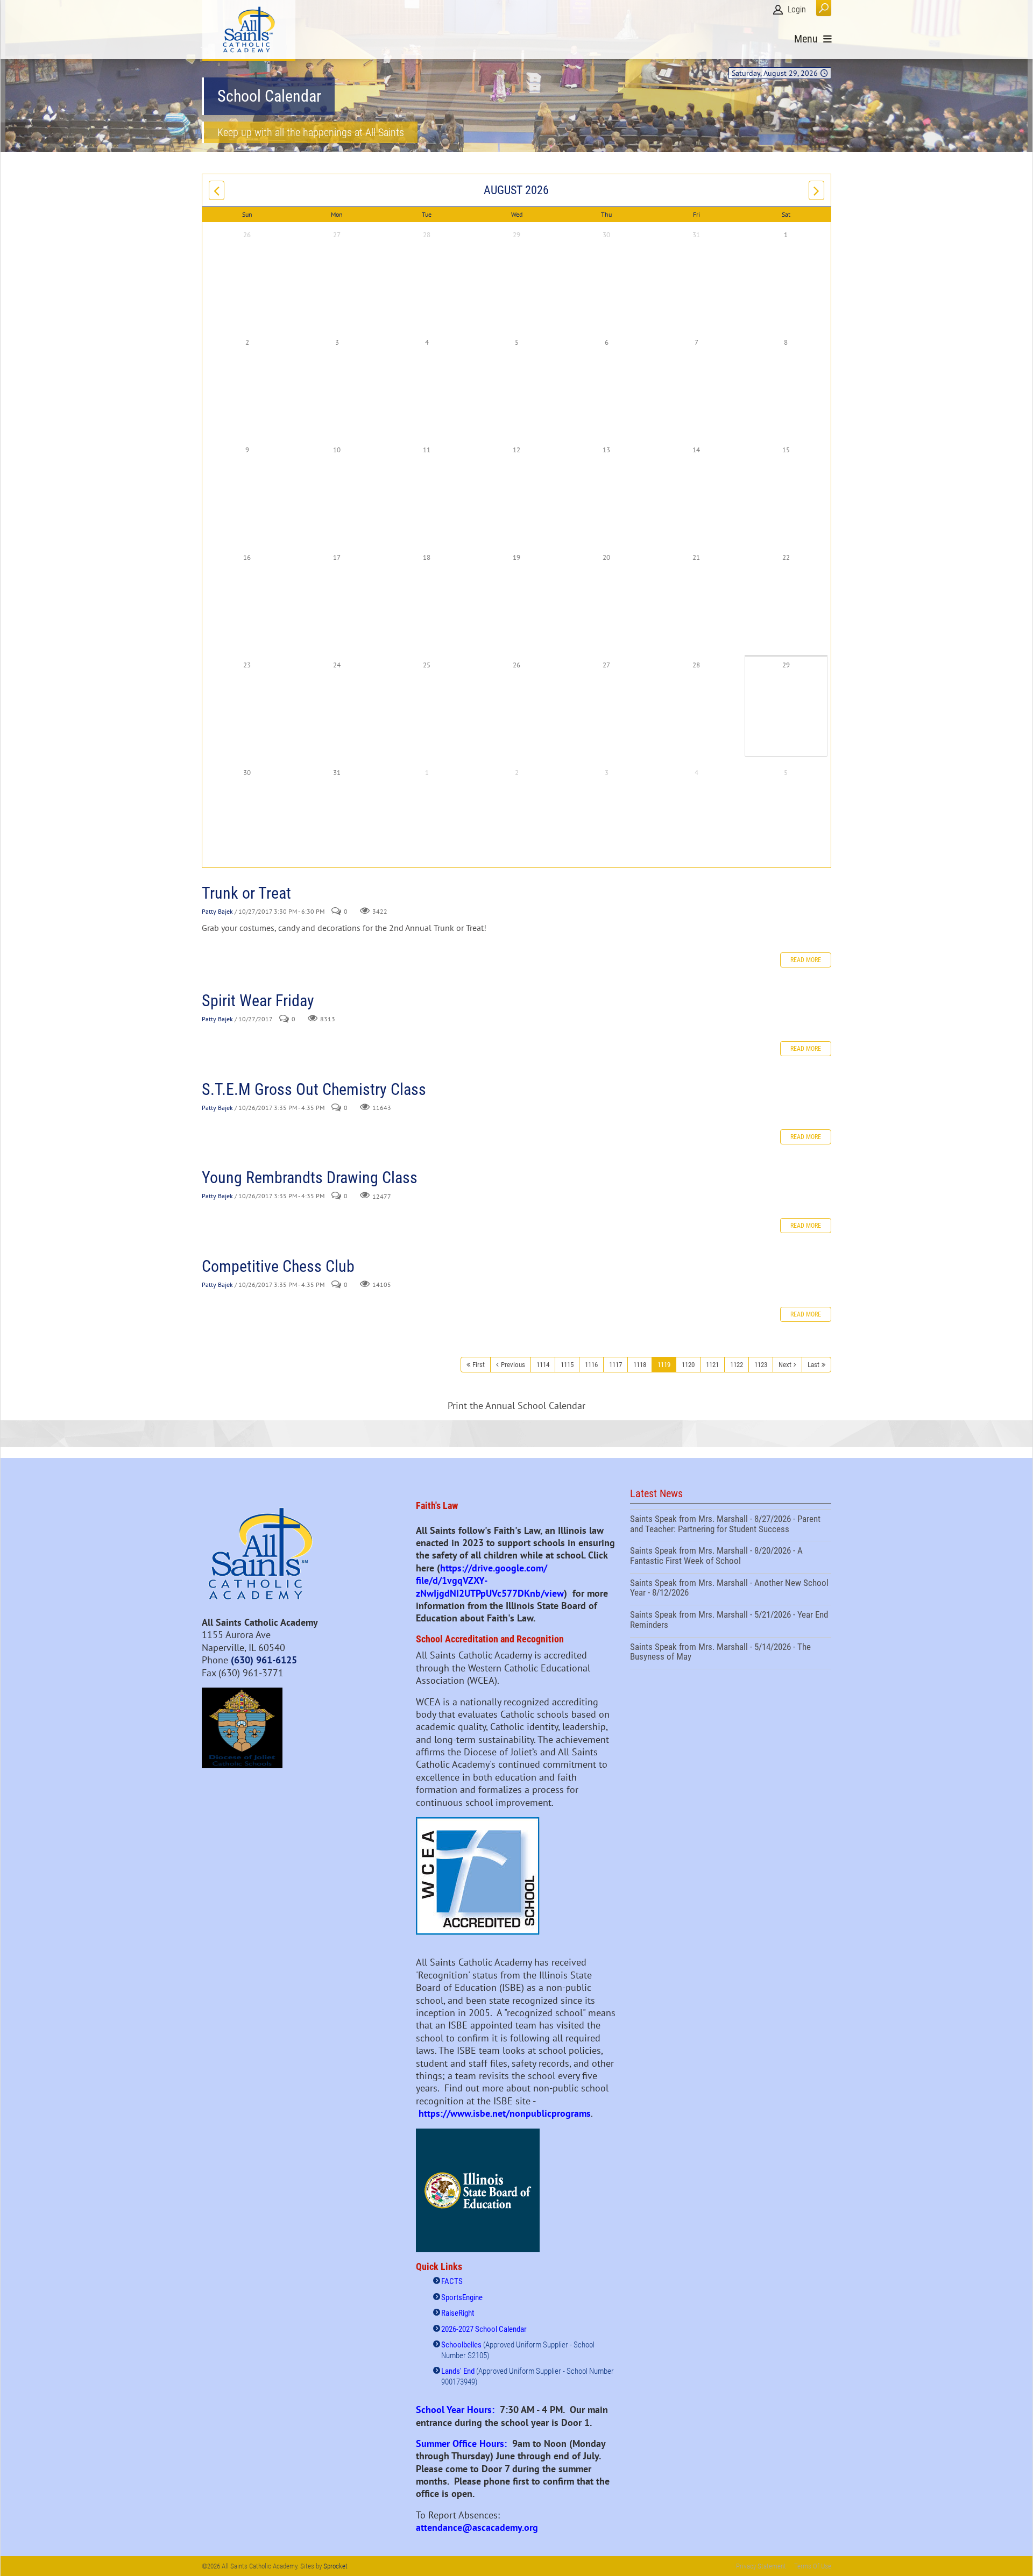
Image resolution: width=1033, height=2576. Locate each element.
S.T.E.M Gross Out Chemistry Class (314, 1089)
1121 (712, 1365)
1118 (640, 1365)
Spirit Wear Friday (258, 1001)
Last (813, 1365)
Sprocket (335, 2566)
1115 (567, 1365)
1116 (591, 1365)
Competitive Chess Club (278, 1266)
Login (797, 9)
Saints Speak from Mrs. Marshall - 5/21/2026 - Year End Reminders (731, 1621)
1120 (688, 1365)
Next (785, 1365)
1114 (543, 1365)
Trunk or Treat (246, 893)
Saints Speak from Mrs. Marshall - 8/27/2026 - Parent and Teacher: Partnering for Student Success (731, 1525)
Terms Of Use (813, 2566)
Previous (513, 1365)
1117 (615, 1365)
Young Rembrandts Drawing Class (310, 1177)
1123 (761, 1365)
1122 (737, 1365)
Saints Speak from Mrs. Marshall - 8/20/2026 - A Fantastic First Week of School (731, 1557)
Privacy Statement (761, 2566)
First (479, 1365)
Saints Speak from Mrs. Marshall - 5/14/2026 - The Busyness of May (731, 1653)
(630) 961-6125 (264, 1660)
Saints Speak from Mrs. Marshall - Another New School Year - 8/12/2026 (731, 1589)
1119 (664, 1365)
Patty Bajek (217, 911)
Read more (806, 960)
